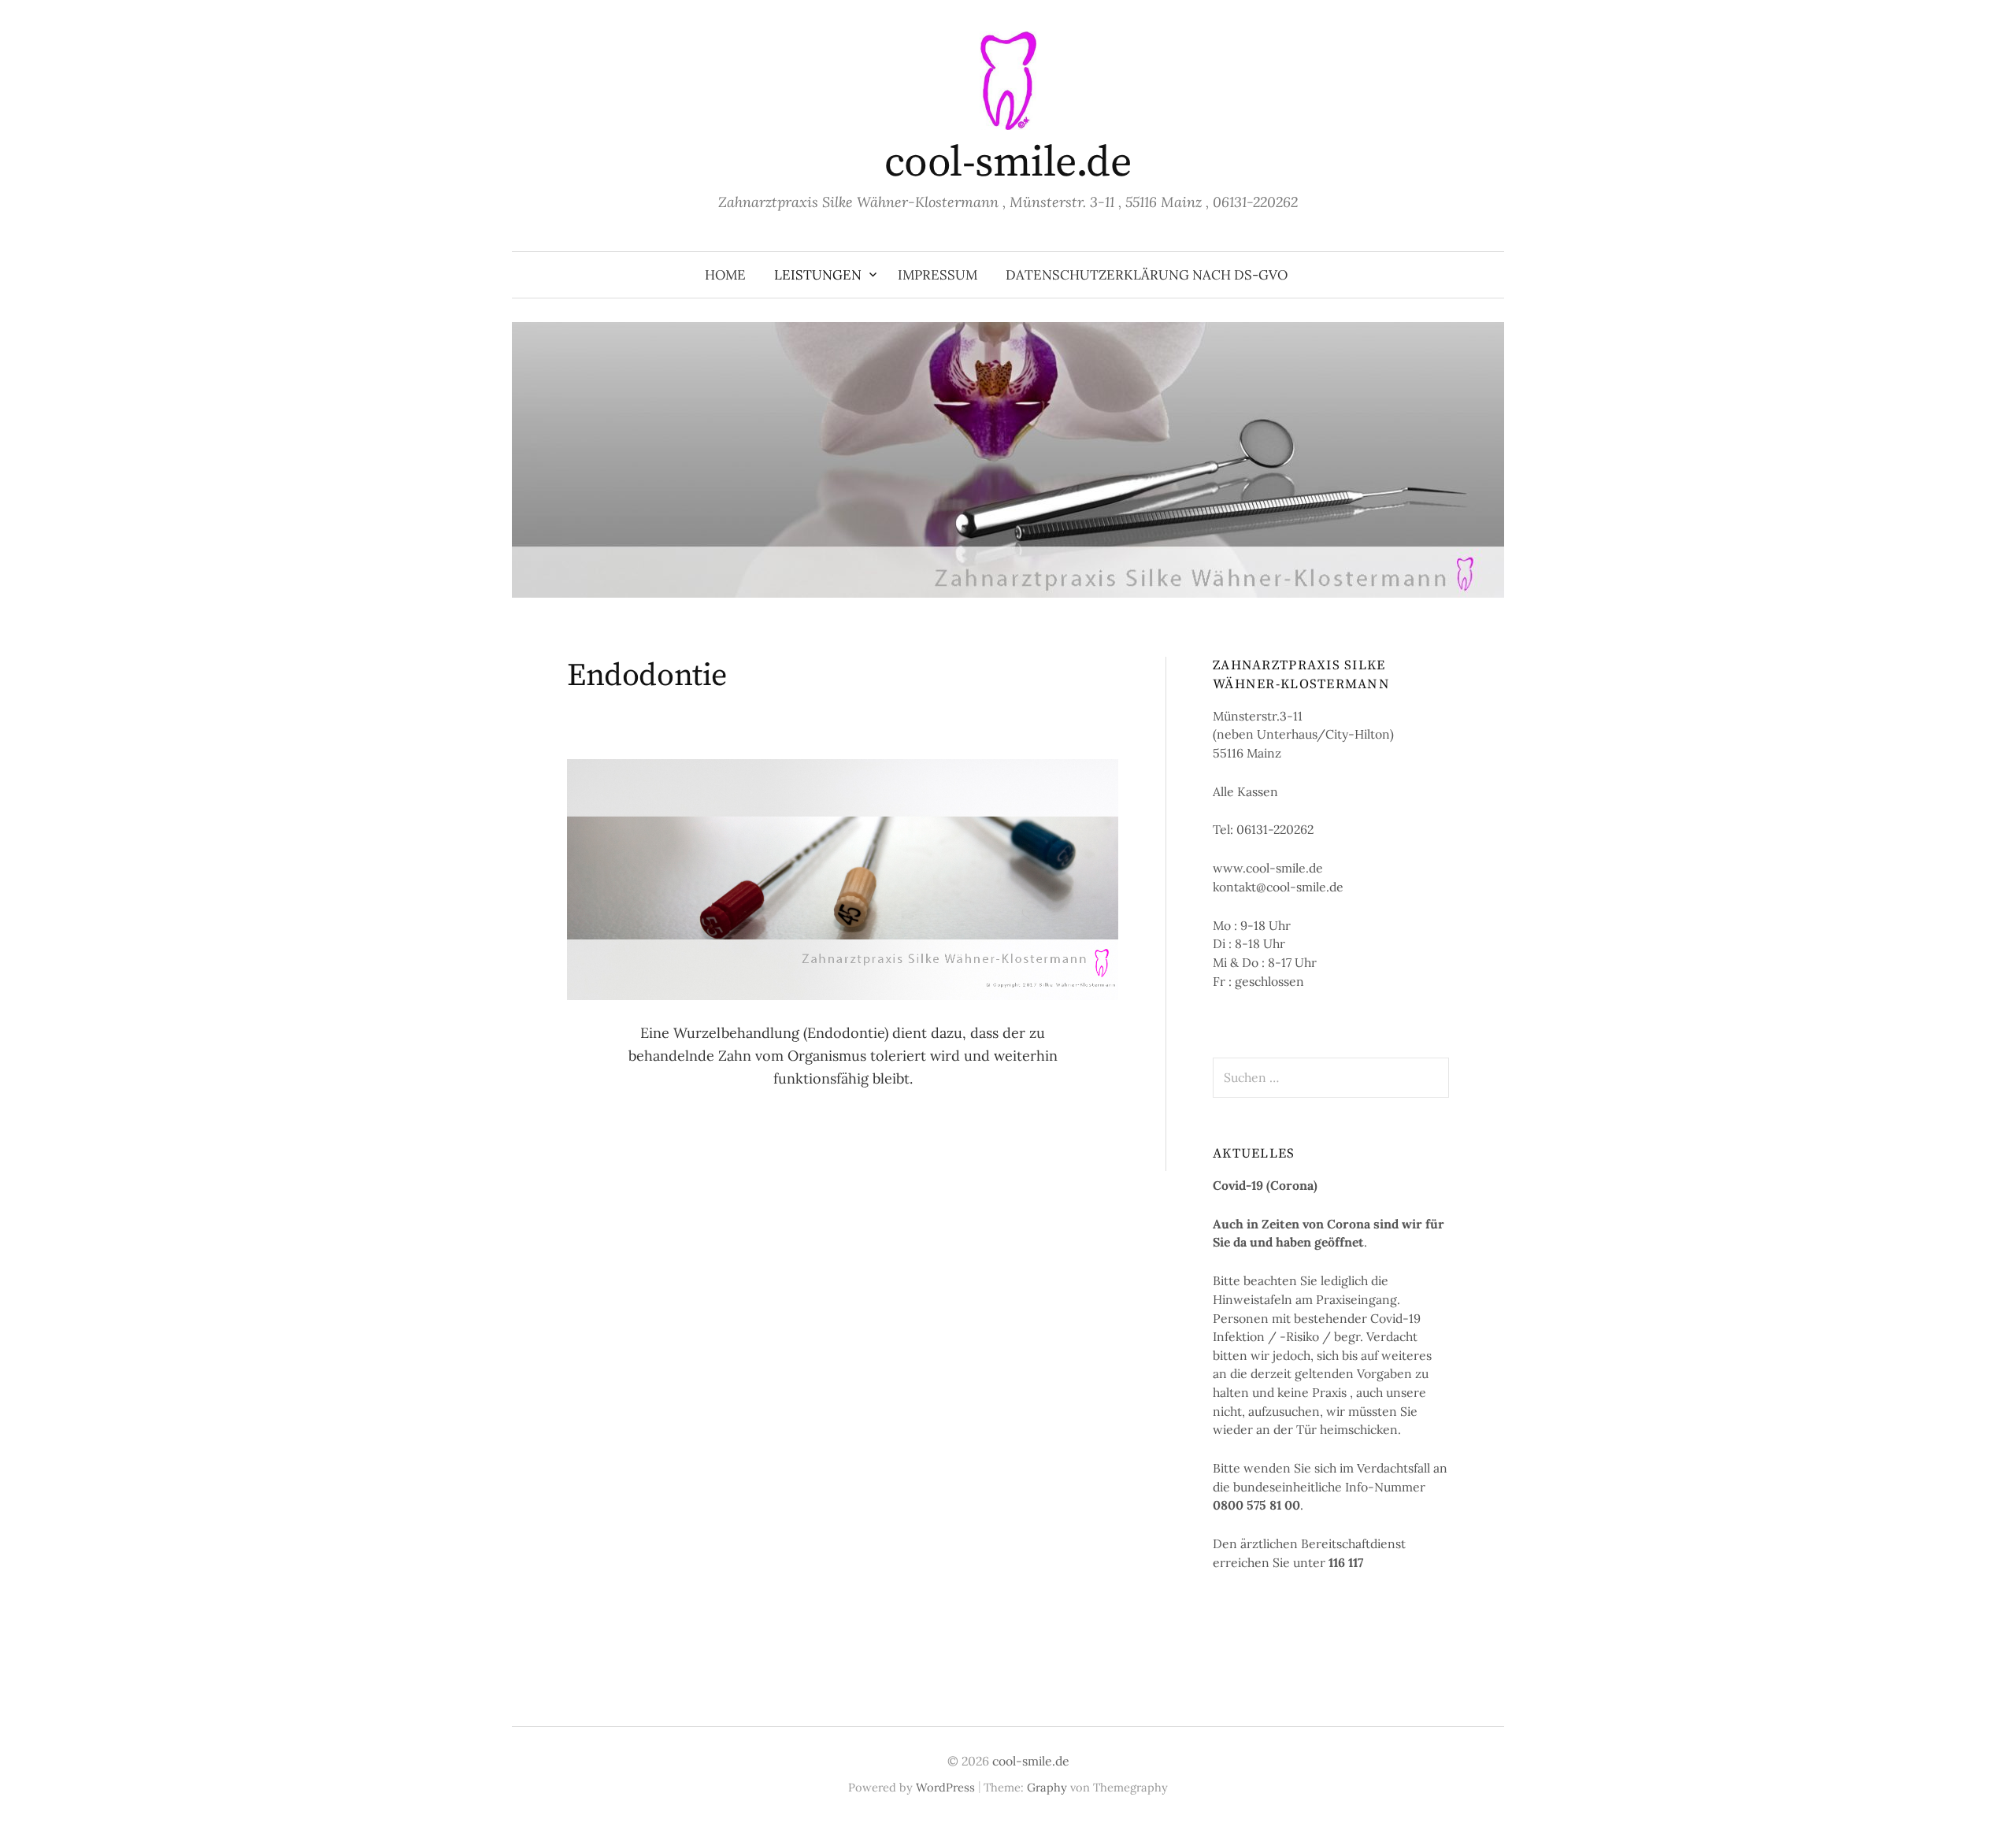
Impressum (938, 275)
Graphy (1047, 1787)
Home (725, 275)
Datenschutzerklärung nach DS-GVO (1147, 275)
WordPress (945, 1787)
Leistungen (818, 275)
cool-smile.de (1008, 163)
